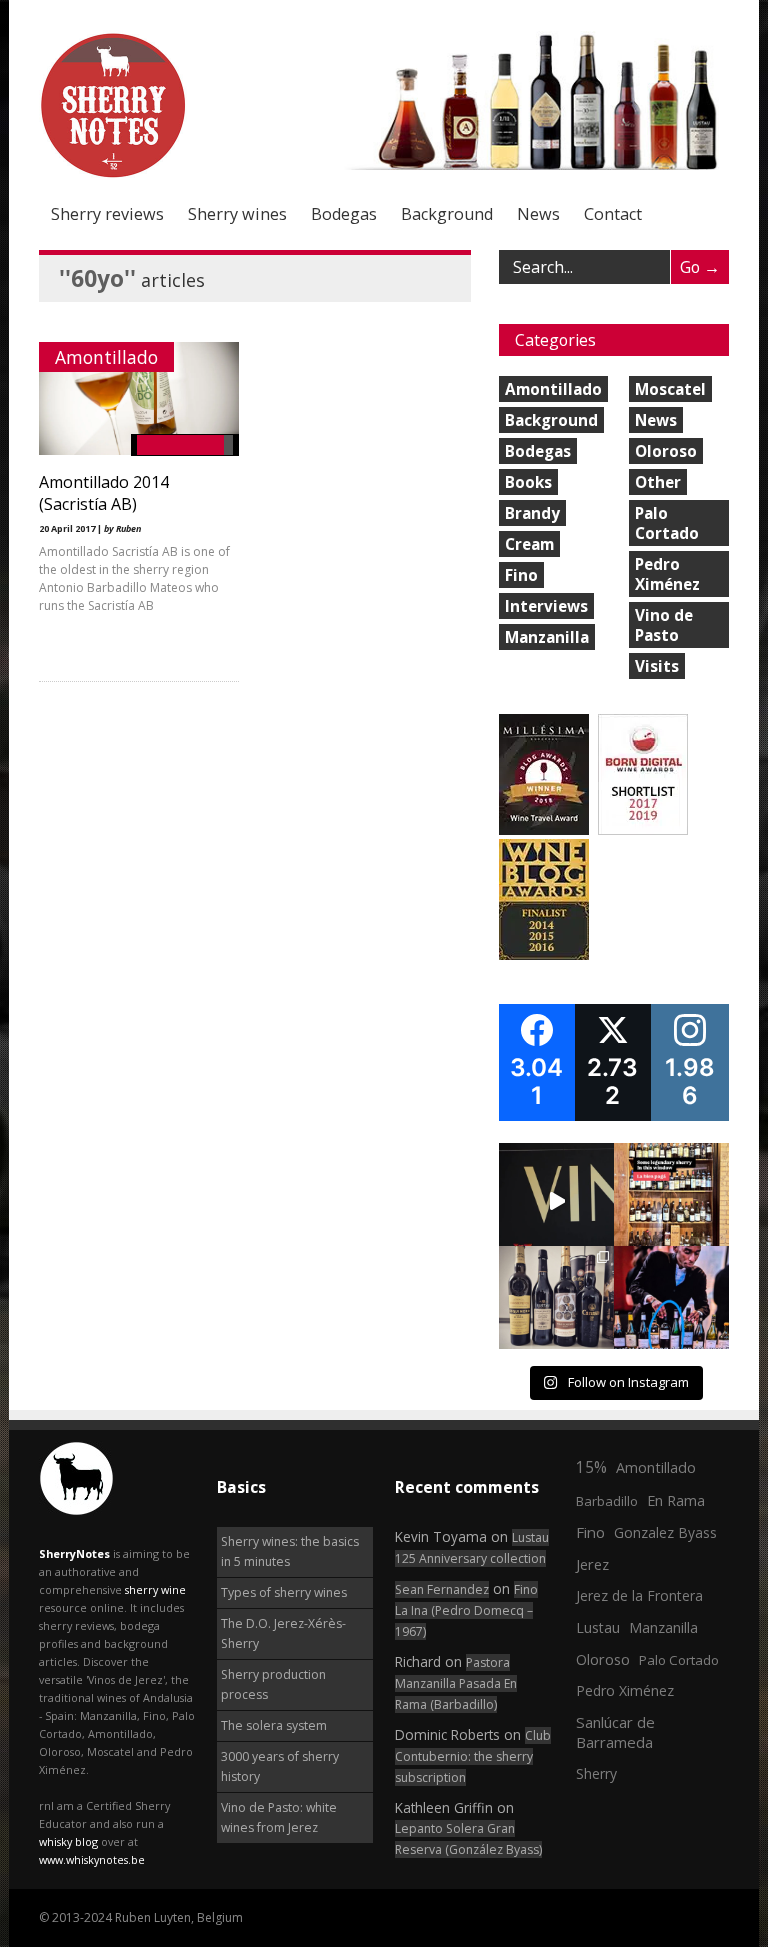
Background (447, 214)
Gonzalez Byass (665, 1532)
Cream (529, 544)
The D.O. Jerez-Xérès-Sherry (283, 1633)
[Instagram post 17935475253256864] (556, 1200)
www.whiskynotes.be (92, 1859)
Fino (521, 575)
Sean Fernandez (442, 1589)
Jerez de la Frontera (639, 1595)
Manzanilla (547, 637)
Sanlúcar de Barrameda (615, 1732)
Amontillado (106, 357)
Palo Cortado (667, 523)
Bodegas (344, 214)
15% (591, 1467)
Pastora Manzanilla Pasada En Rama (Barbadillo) (456, 1683)
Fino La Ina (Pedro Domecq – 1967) (466, 1610)
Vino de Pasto (664, 625)
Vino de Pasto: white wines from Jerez (279, 1817)
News (538, 214)
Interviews (546, 606)
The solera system (274, 1725)
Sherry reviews (107, 214)
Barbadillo (607, 1501)
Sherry (596, 1773)
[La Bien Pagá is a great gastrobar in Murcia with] (671, 1200)
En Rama (676, 1500)
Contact (613, 214)
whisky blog (68, 1841)
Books (528, 482)
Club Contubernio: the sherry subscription (473, 1756)
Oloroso (666, 451)
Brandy (532, 513)
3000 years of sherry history (280, 1766)
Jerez (592, 1564)
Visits (657, 666)
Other (658, 482)
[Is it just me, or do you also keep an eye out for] (671, 1303)
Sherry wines (237, 214)
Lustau (598, 1627)
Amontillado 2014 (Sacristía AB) (104, 493)
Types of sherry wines (284, 1592)
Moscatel (670, 389)
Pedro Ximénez (667, 574)
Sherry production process (273, 1684)
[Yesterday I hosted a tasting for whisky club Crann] (556, 1303)
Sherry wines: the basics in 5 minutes (290, 1551)
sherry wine (155, 1589)
